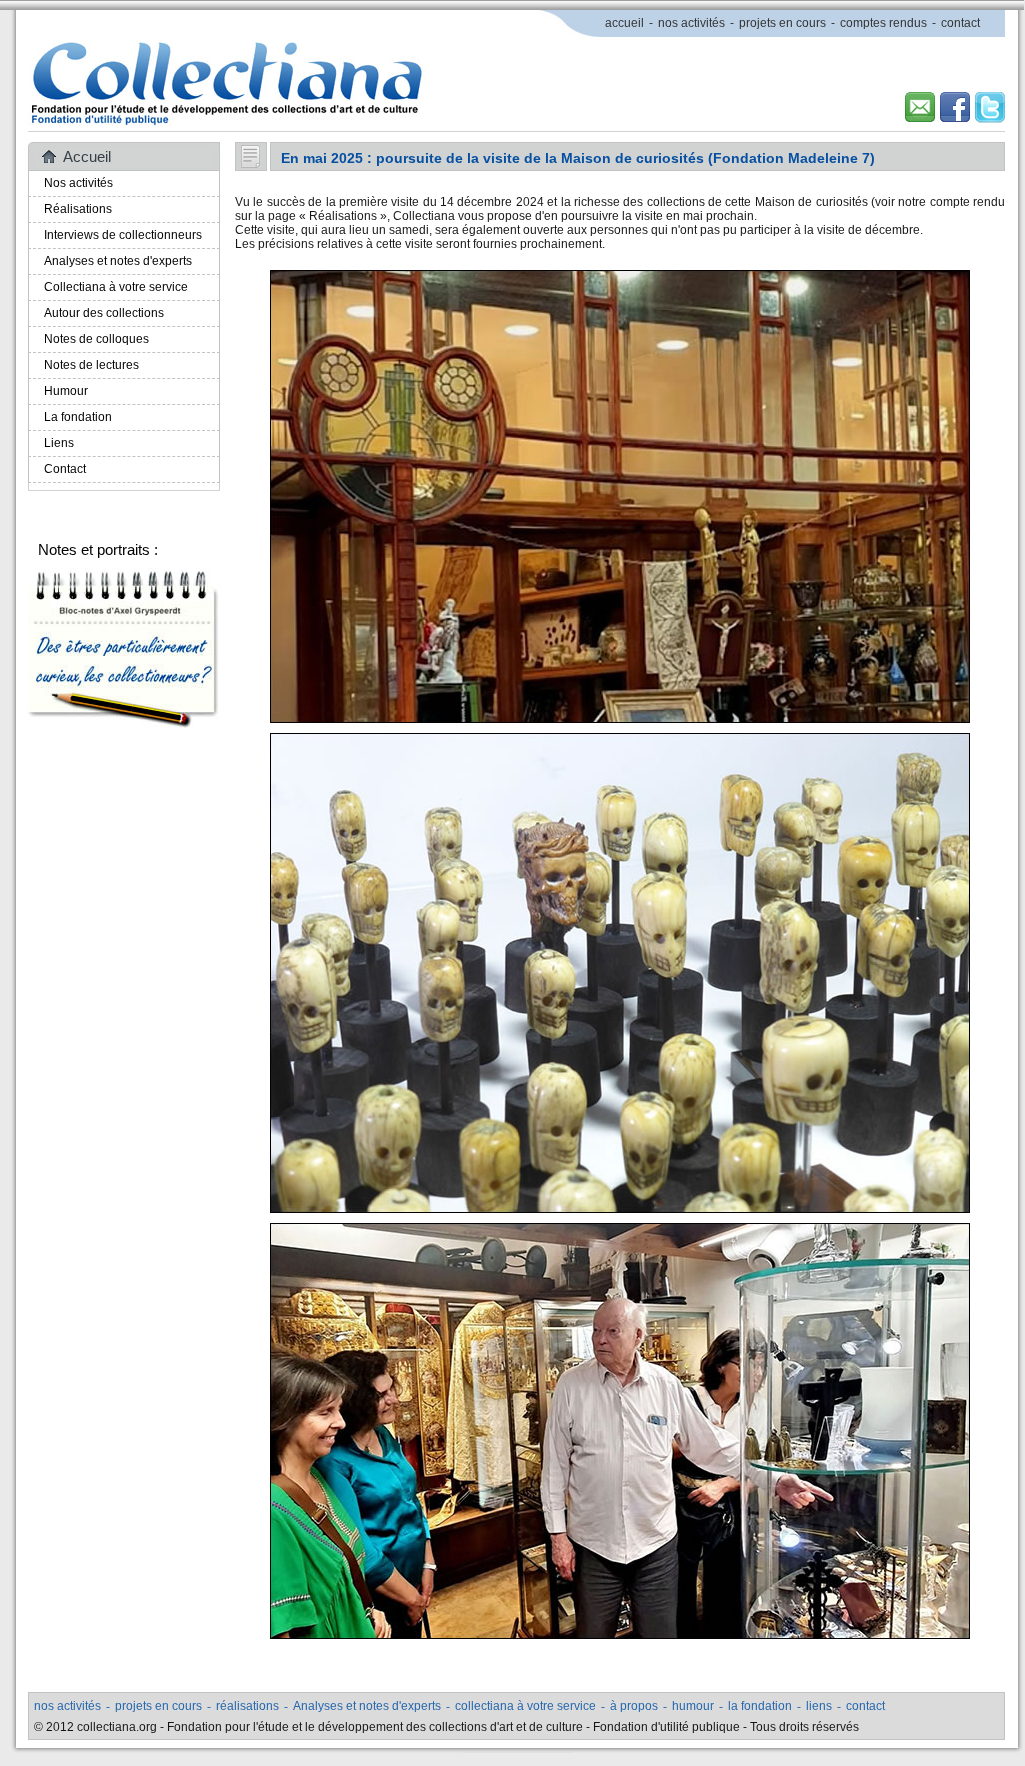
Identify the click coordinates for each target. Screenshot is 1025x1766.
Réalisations (78, 209)
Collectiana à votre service (116, 287)
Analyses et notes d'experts (118, 261)
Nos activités (78, 183)
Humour (66, 391)
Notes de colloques (96, 339)
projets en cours (782, 23)
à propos (634, 1706)
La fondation (78, 417)
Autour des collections (104, 313)
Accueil (87, 156)
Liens (59, 443)
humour (693, 1706)
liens (819, 1706)
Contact (65, 469)
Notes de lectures (91, 365)
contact (960, 23)
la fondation (760, 1706)
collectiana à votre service (525, 1706)
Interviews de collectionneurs (123, 235)
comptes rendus (883, 23)
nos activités (691, 23)
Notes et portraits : (98, 549)
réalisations (247, 1706)
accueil (624, 23)
